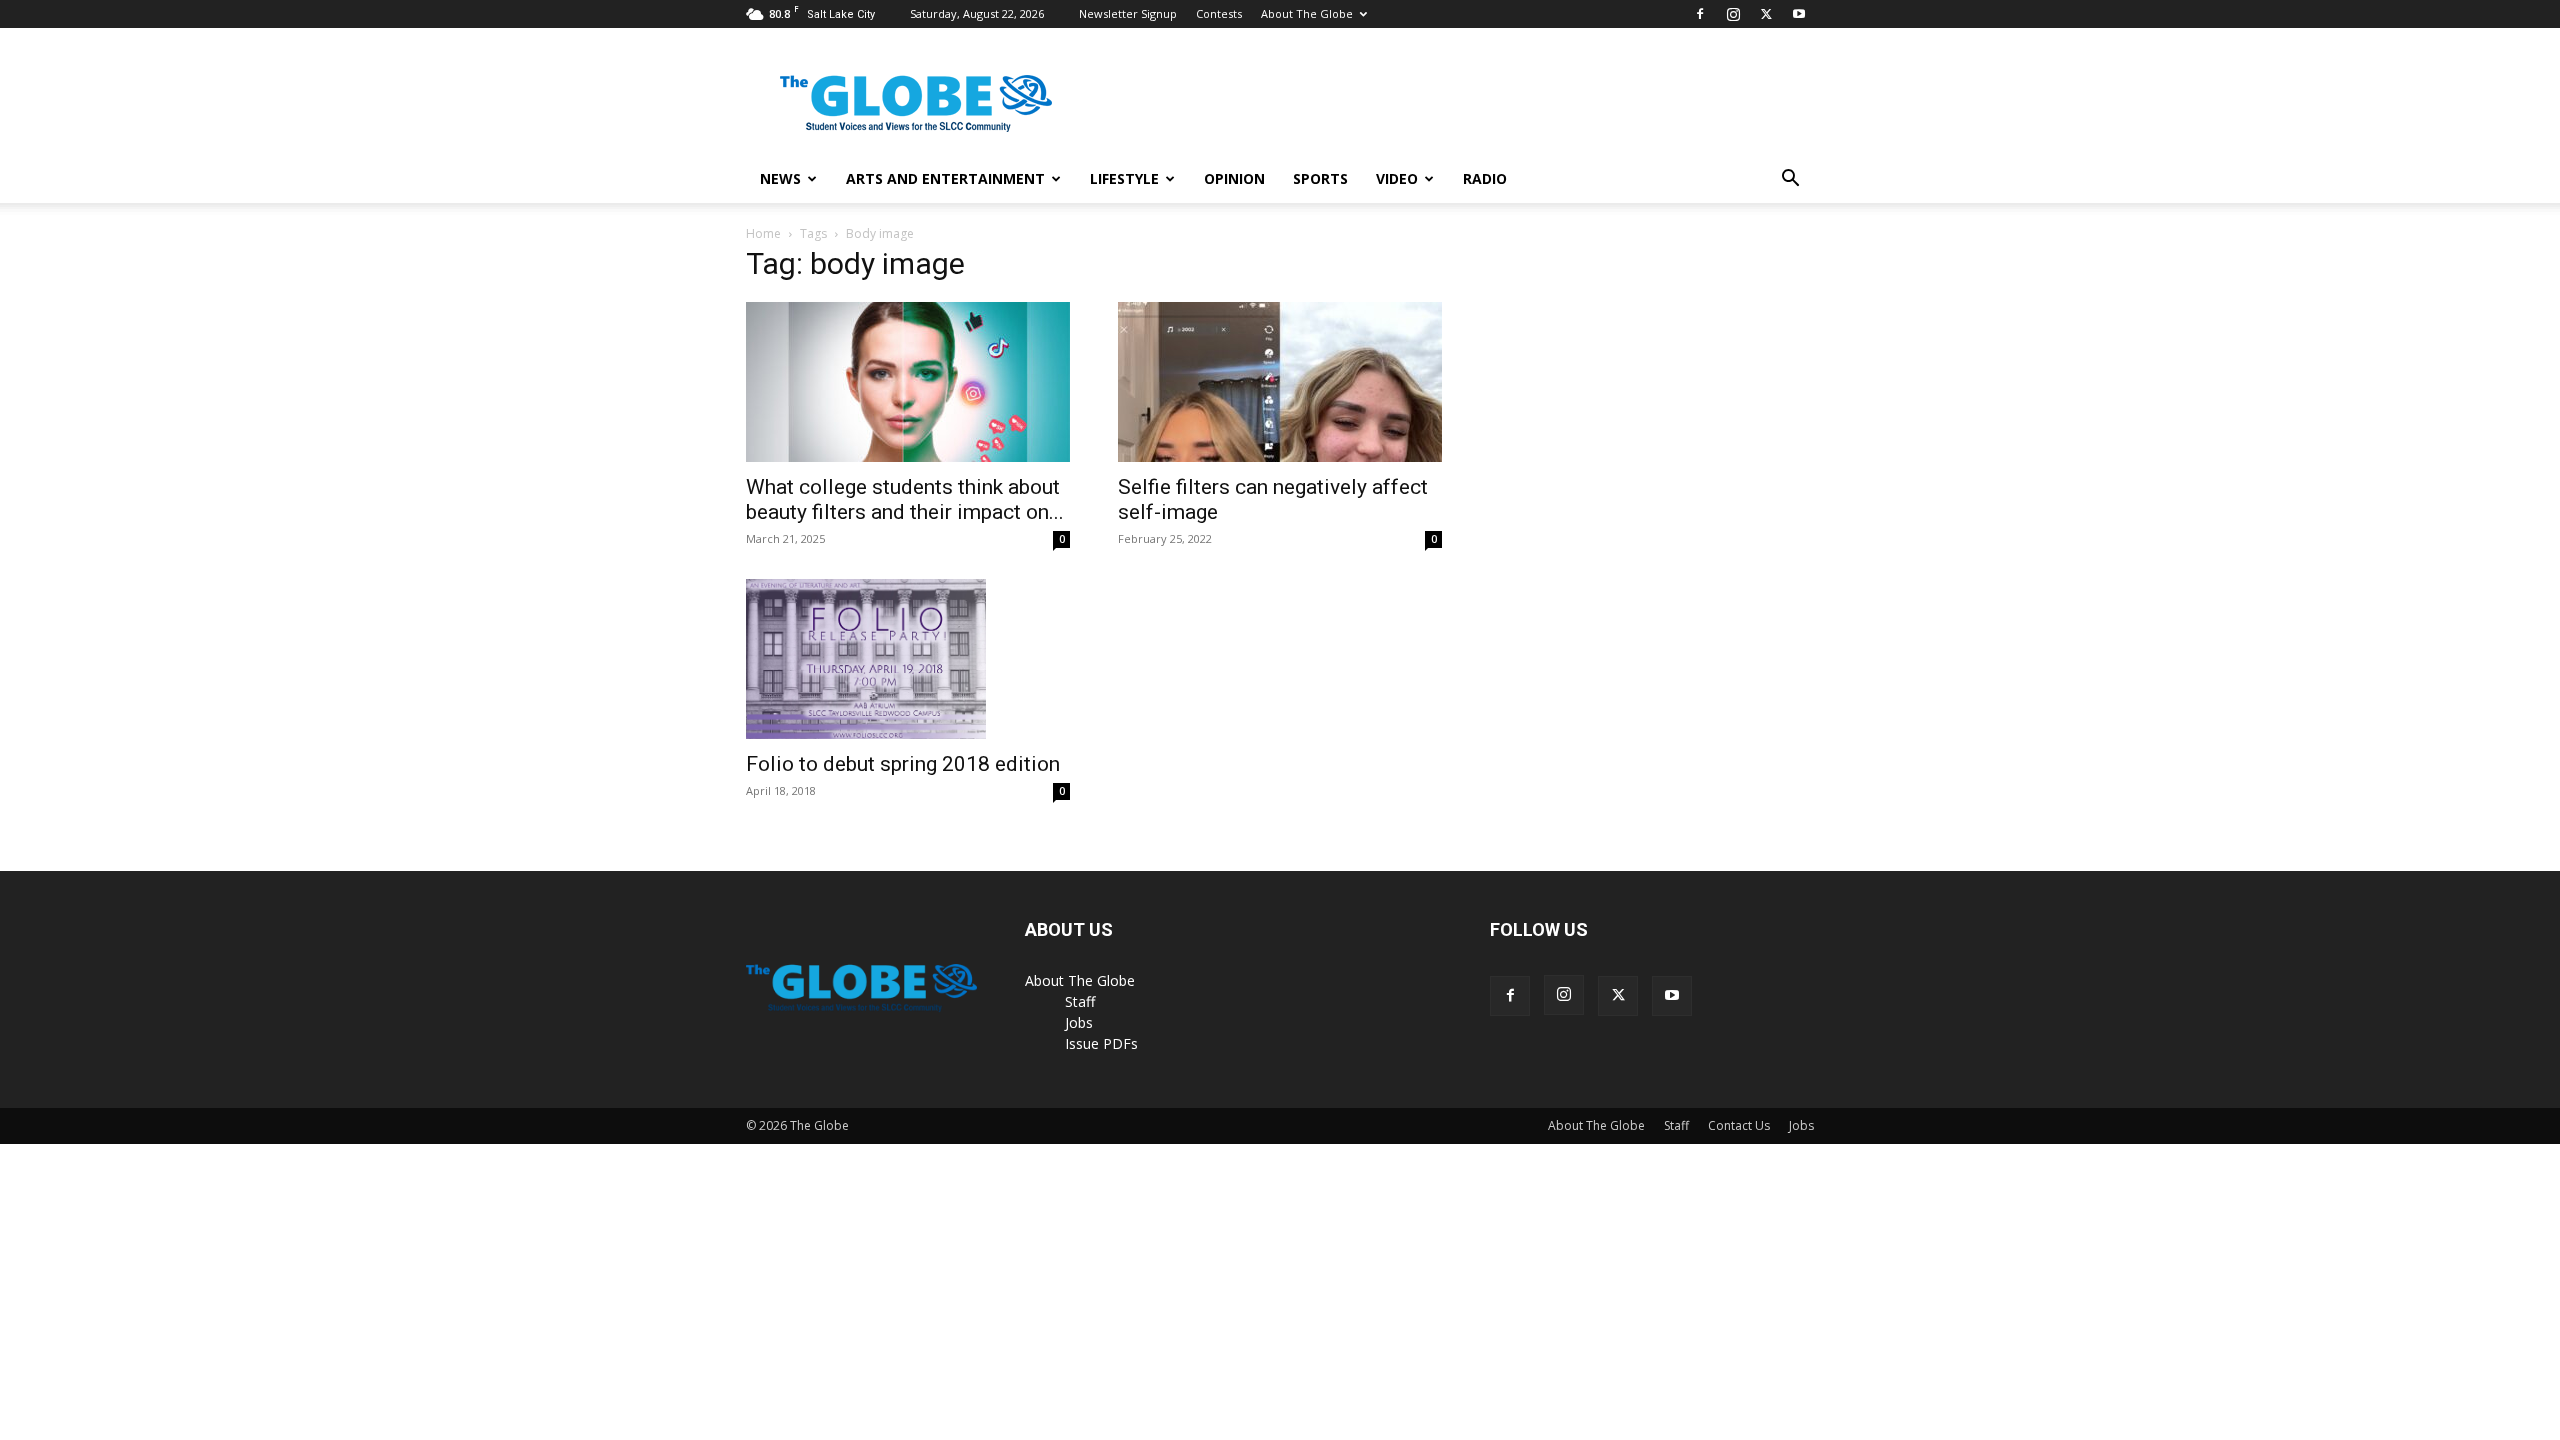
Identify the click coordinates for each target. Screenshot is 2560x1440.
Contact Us (1739, 1125)
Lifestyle (1124, 178)
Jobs (1079, 1022)
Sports (1320, 178)
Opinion (1234, 178)
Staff (1080, 1001)
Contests (1219, 13)
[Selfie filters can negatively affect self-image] (1280, 382)
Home (763, 233)
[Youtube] (1799, 14)
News (780, 178)
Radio (1485, 178)
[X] (1766, 14)
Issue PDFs (1101, 1043)
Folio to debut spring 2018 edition (903, 764)
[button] (1790, 180)
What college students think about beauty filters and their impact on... (905, 499)
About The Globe (1307, 13)
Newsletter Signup (1128, 13)
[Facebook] (1700, 14)
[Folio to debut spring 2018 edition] (908, 659)
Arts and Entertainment (945, 178)
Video (1397, 178)
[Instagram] (1733, 14)
